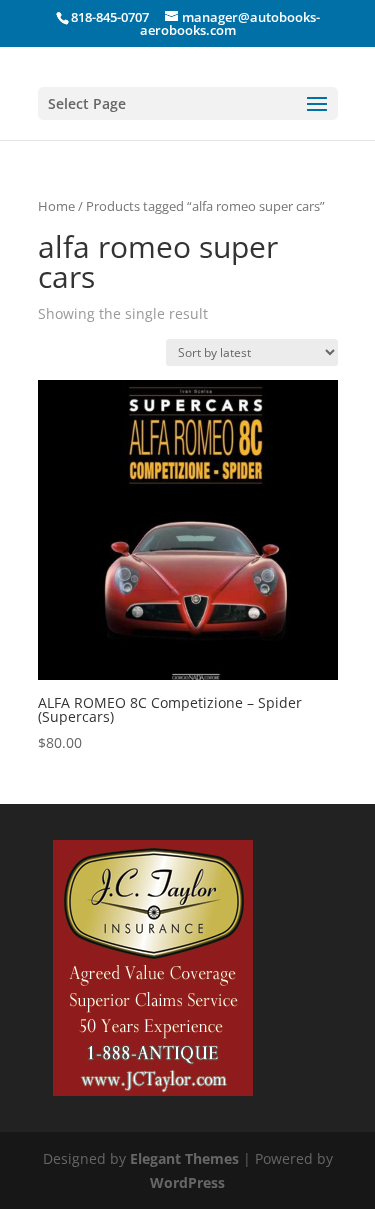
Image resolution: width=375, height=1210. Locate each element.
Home (56, 206)
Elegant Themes (184, 1158)
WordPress (187, 1182)
